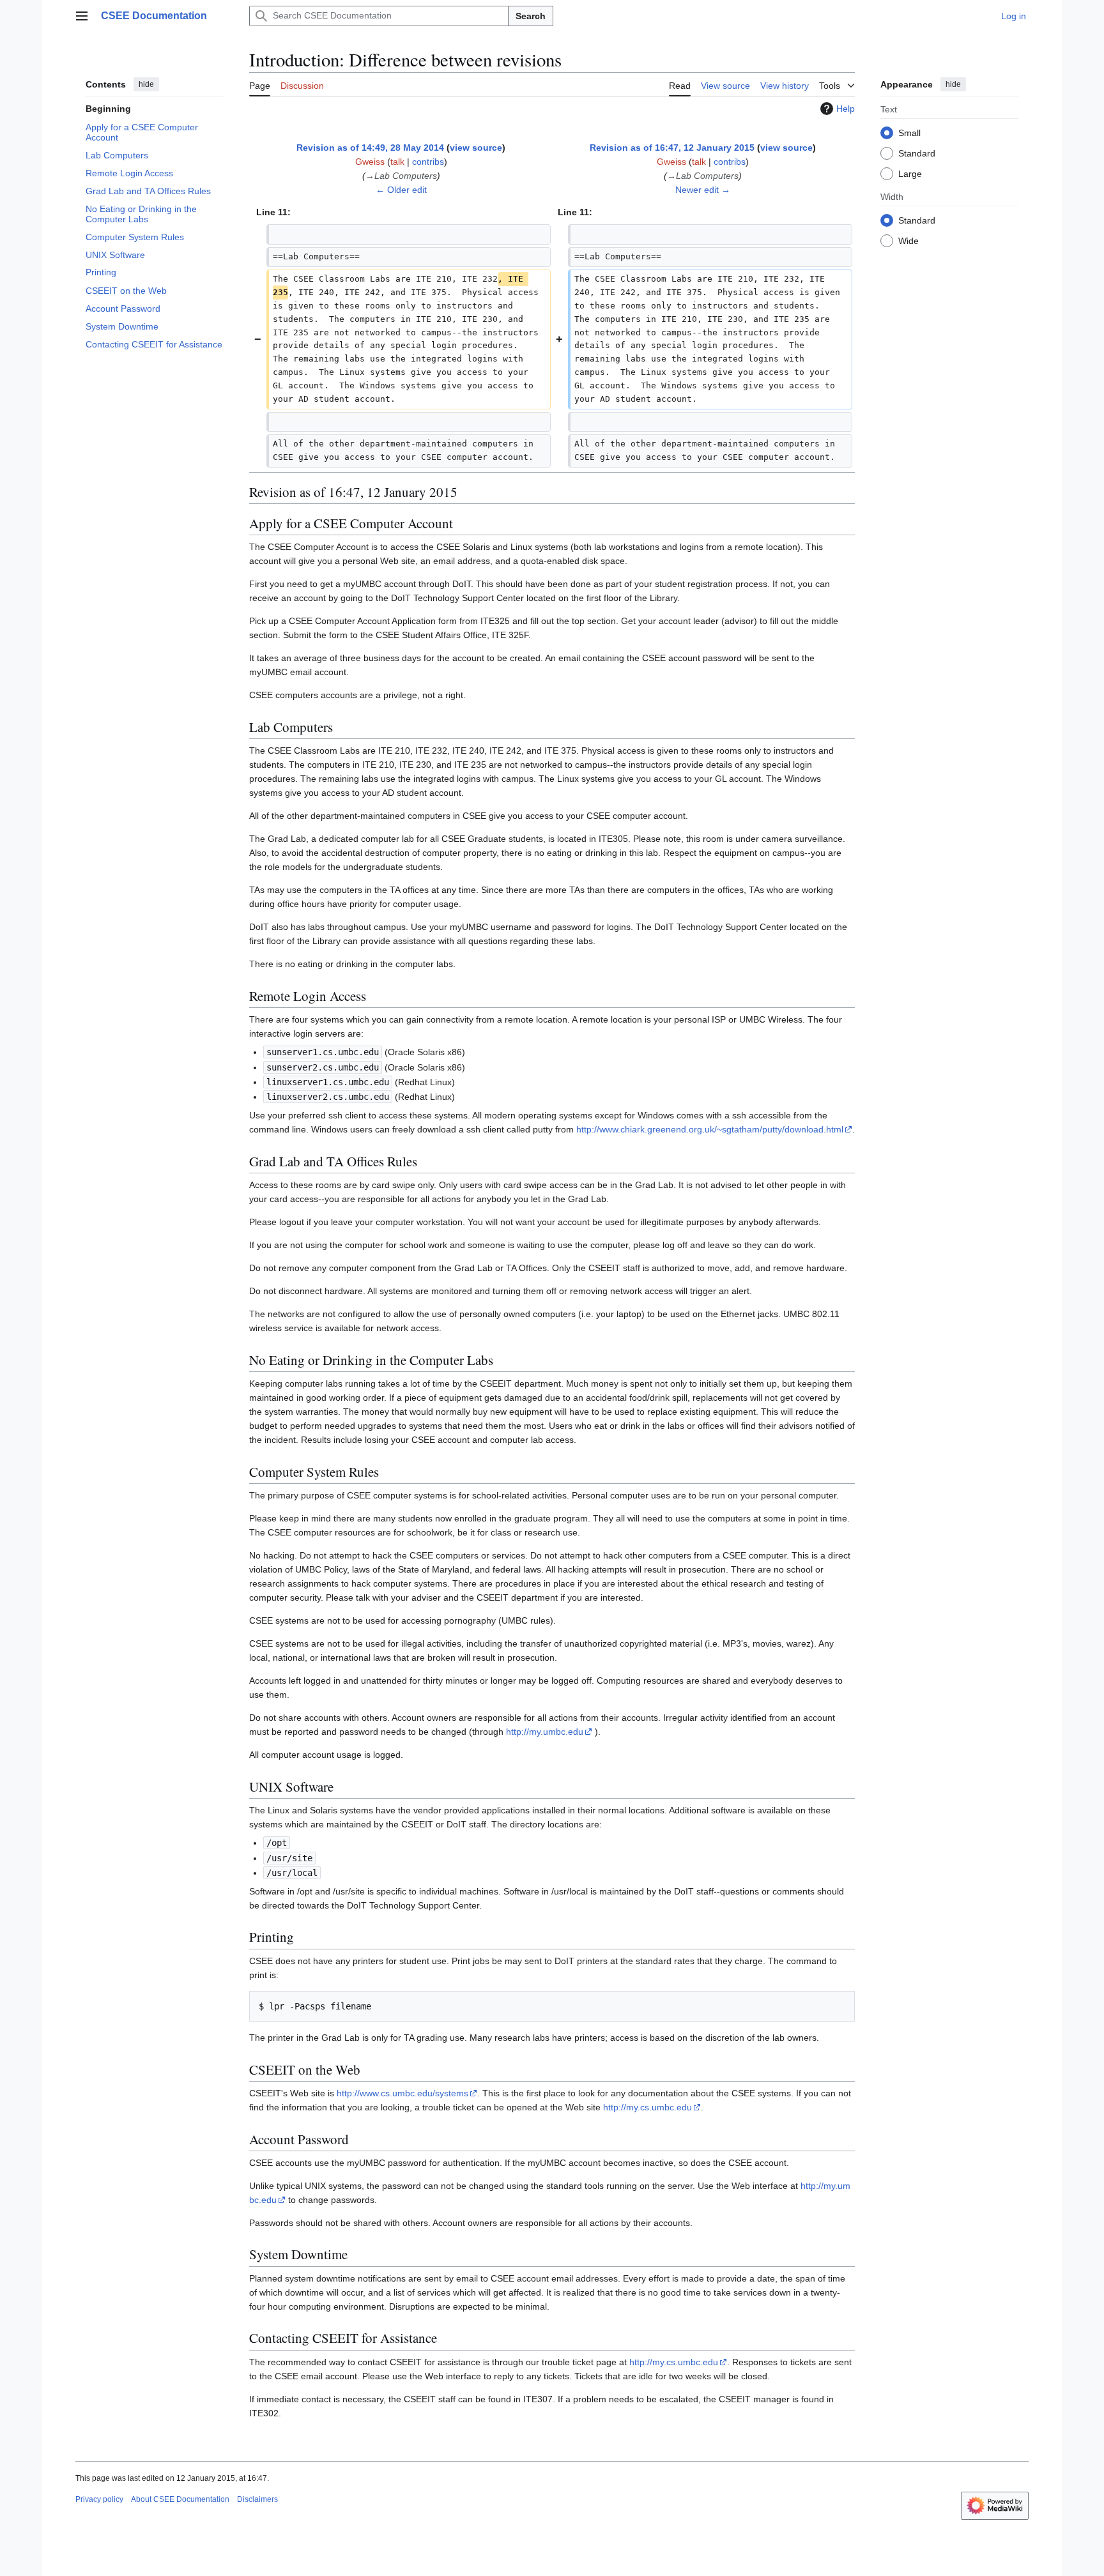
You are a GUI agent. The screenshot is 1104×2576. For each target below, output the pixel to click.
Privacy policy (99, 2499)
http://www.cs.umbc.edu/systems (402, 2093)
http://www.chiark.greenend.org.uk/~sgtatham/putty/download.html (710, 1129)
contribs (428, 162)
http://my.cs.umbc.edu (648, 2107)
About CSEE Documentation (180, 2499)
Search (531, 16)
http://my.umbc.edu (545, 1732)
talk (397, 162)
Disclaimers (257, 2499)
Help (846, 109)
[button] (82, 16)
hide (146, 84)
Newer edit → (703, 190)
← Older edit (401, 190)
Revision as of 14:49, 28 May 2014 (370, 148)
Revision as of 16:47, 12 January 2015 (672, 148)
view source (476, 148)
